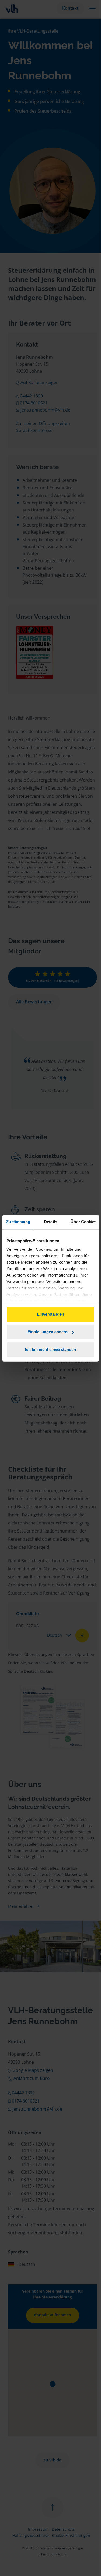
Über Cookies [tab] (83, 1222)
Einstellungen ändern (48, 1332)
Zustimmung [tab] (18, 1222)
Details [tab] (50, 1222)
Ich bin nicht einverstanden (50, 1349)
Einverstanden (50, 1314)
